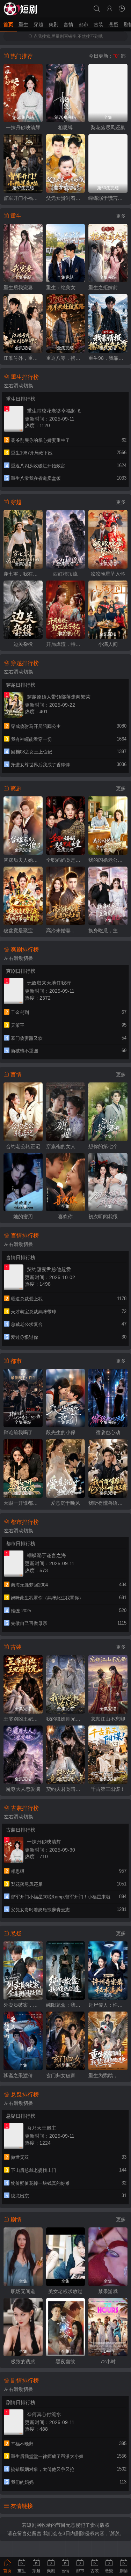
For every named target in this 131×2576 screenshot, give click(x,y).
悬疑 (114, 24)
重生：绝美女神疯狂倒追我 (66, 287)
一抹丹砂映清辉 (23, 127)
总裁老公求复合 (27, 1324)
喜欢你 (65, 1217)
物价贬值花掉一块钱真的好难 (40, 2183)
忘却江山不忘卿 (108, 1719)
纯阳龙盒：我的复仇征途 (66, 2005)
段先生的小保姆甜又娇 (66, 1432)
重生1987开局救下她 (32, 453)
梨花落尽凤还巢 (108, 127)
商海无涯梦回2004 (29, 1585)
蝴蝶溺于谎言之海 (108, 198)
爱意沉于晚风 (65, 1503)
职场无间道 (23, 2291)
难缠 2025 (21, 1611)
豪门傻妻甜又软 (27, 1038)
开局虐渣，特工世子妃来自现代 (66, 644)
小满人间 (108, 644)
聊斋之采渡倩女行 (23, 2075)
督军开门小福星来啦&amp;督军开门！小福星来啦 (23, 198)
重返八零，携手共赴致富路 (66, 358)
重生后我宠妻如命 (23, 287)
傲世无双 (20, 2157)
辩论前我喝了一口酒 (23, 1432)
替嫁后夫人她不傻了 (23, 860)
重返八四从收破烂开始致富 (38, 466)
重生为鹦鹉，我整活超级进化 (108, 2075)
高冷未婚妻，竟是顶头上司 (66, 931)
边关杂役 (23, 644)
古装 (99, 24)
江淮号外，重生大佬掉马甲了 (23, 358)
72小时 (108, 2362)
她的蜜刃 (23, 1217)
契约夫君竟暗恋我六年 (66, 1789)
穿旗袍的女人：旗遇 (66, 1146)
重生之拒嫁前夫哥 (108, 287)
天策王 (18, 1025)
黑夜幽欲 (65, 2362)
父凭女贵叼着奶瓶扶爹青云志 (66, 198)
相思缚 (65, 127)
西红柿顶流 (65, 574)
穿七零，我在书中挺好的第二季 (23, 574)
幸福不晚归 (22, 2444)
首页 (8, 24)
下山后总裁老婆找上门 (34, 2170)
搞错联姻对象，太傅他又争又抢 (43, 2469)
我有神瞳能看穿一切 (31, 739)
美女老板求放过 (65, 2291)
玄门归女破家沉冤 (66, 2075)
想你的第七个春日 (108, 1146)
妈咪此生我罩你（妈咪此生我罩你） (47, 1598)
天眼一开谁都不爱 (23, 1503)
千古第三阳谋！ (108, 1789)
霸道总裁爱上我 (27, 1299)
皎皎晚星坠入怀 (108, 574)
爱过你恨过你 (24, 1337)
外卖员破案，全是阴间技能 (23, 2005)
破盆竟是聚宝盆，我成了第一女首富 (23, 931)
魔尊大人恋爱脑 (23, 1789)
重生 (23, 24)
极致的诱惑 (23, 2362)
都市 (83, 24)
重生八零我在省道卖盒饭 (36, 478)
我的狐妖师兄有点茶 (66, 1719)
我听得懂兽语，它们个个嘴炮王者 (108, 1503)
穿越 (38, 24)
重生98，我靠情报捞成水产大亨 (108, 358)
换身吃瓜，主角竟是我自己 (108, 931)
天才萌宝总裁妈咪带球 (34, 1312)
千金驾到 (20, 1012)
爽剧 (53, 24)
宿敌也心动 (108, 1432)
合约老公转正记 (23, 1146)
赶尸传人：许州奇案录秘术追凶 (108, 2005)
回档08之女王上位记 (31, 752)
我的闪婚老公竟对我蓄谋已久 (108, 860)
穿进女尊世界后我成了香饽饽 (40, 765)
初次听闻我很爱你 (108, 1217)
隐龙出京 (20, 2196)
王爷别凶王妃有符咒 (23, 1719)
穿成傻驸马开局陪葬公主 (36, 726)
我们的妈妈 (22, 2482)
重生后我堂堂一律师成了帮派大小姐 (47, 2456)
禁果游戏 (108, 2291)
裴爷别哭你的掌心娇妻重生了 (40, 440)
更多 (121, 216)
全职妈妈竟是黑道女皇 (66, 860)
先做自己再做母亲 (29, 1623)
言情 (68, 24)
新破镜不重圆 (24, 1051)
